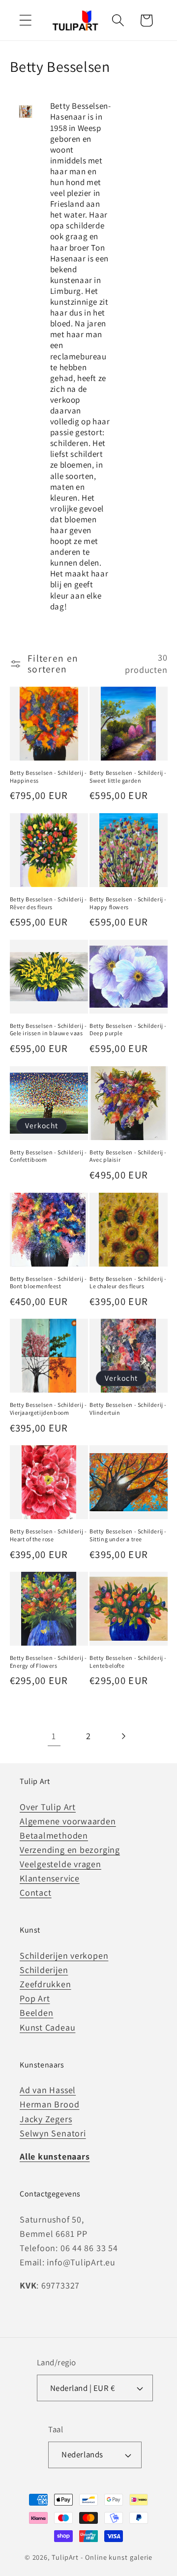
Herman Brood (49, 2104)
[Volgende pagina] (123, 1736)
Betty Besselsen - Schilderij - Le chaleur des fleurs (128, 1283)
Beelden (36, 2013)
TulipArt (65, 2557)
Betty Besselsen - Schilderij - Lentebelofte (128, 1662)
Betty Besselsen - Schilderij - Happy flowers (128, 903)
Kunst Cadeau (47, 2027)
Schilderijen (44, 1970)
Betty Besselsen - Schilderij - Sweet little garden (128, 777)
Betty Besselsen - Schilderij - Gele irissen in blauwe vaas (48, 1030)
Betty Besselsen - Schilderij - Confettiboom (48, 1156)
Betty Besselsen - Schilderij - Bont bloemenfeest (48, 1283)
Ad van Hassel (48, 2090)
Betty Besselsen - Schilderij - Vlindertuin (128, 1409)
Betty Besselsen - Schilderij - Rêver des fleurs (48, 903)
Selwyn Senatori (53, 2133)
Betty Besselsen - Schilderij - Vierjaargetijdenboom (48, 1409)
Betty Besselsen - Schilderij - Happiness (48, 777)
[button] (25, 20)
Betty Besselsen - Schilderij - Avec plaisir (128, 1156)
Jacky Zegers (46, 2119)
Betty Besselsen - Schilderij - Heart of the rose (48, 1535)
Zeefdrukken (45, 1984)
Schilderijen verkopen (64, 1956)
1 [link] (54, 1736)
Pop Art (35, 1998)
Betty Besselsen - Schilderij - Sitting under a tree (128, 1535)
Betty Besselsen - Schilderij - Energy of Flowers (48, 1662)
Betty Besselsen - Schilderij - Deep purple (128, 1030)
